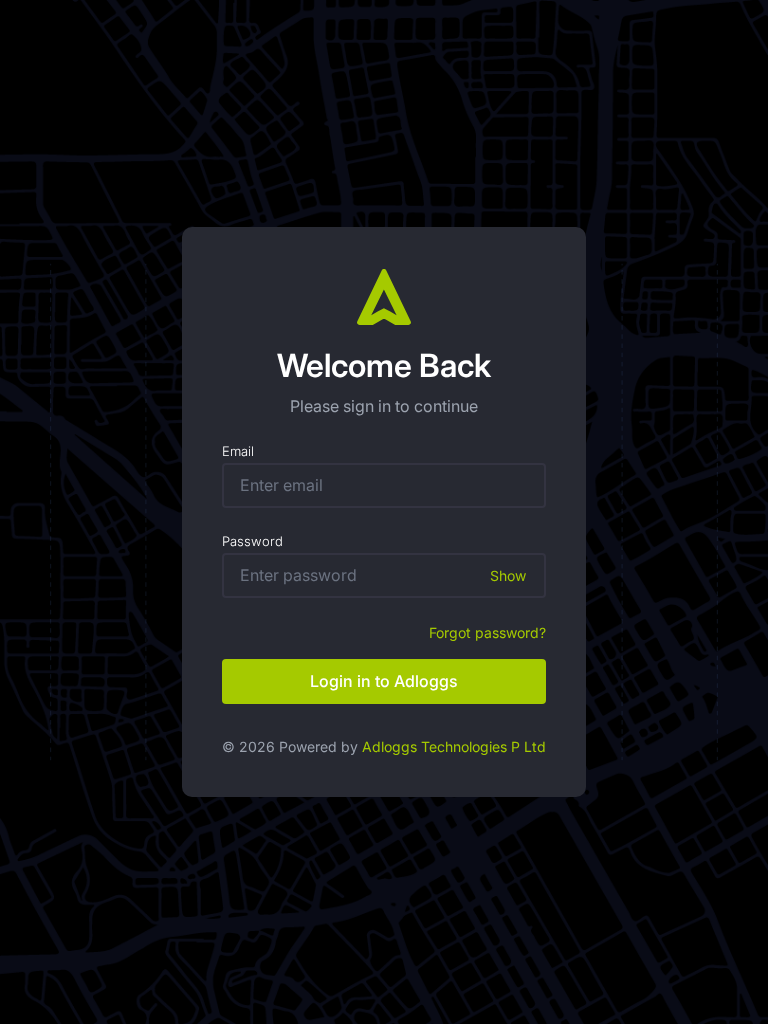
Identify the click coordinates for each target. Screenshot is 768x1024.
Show (508, 575)
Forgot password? (487, 632)
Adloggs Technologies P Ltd (454, 746)
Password (252, 541)
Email (238, 451)
